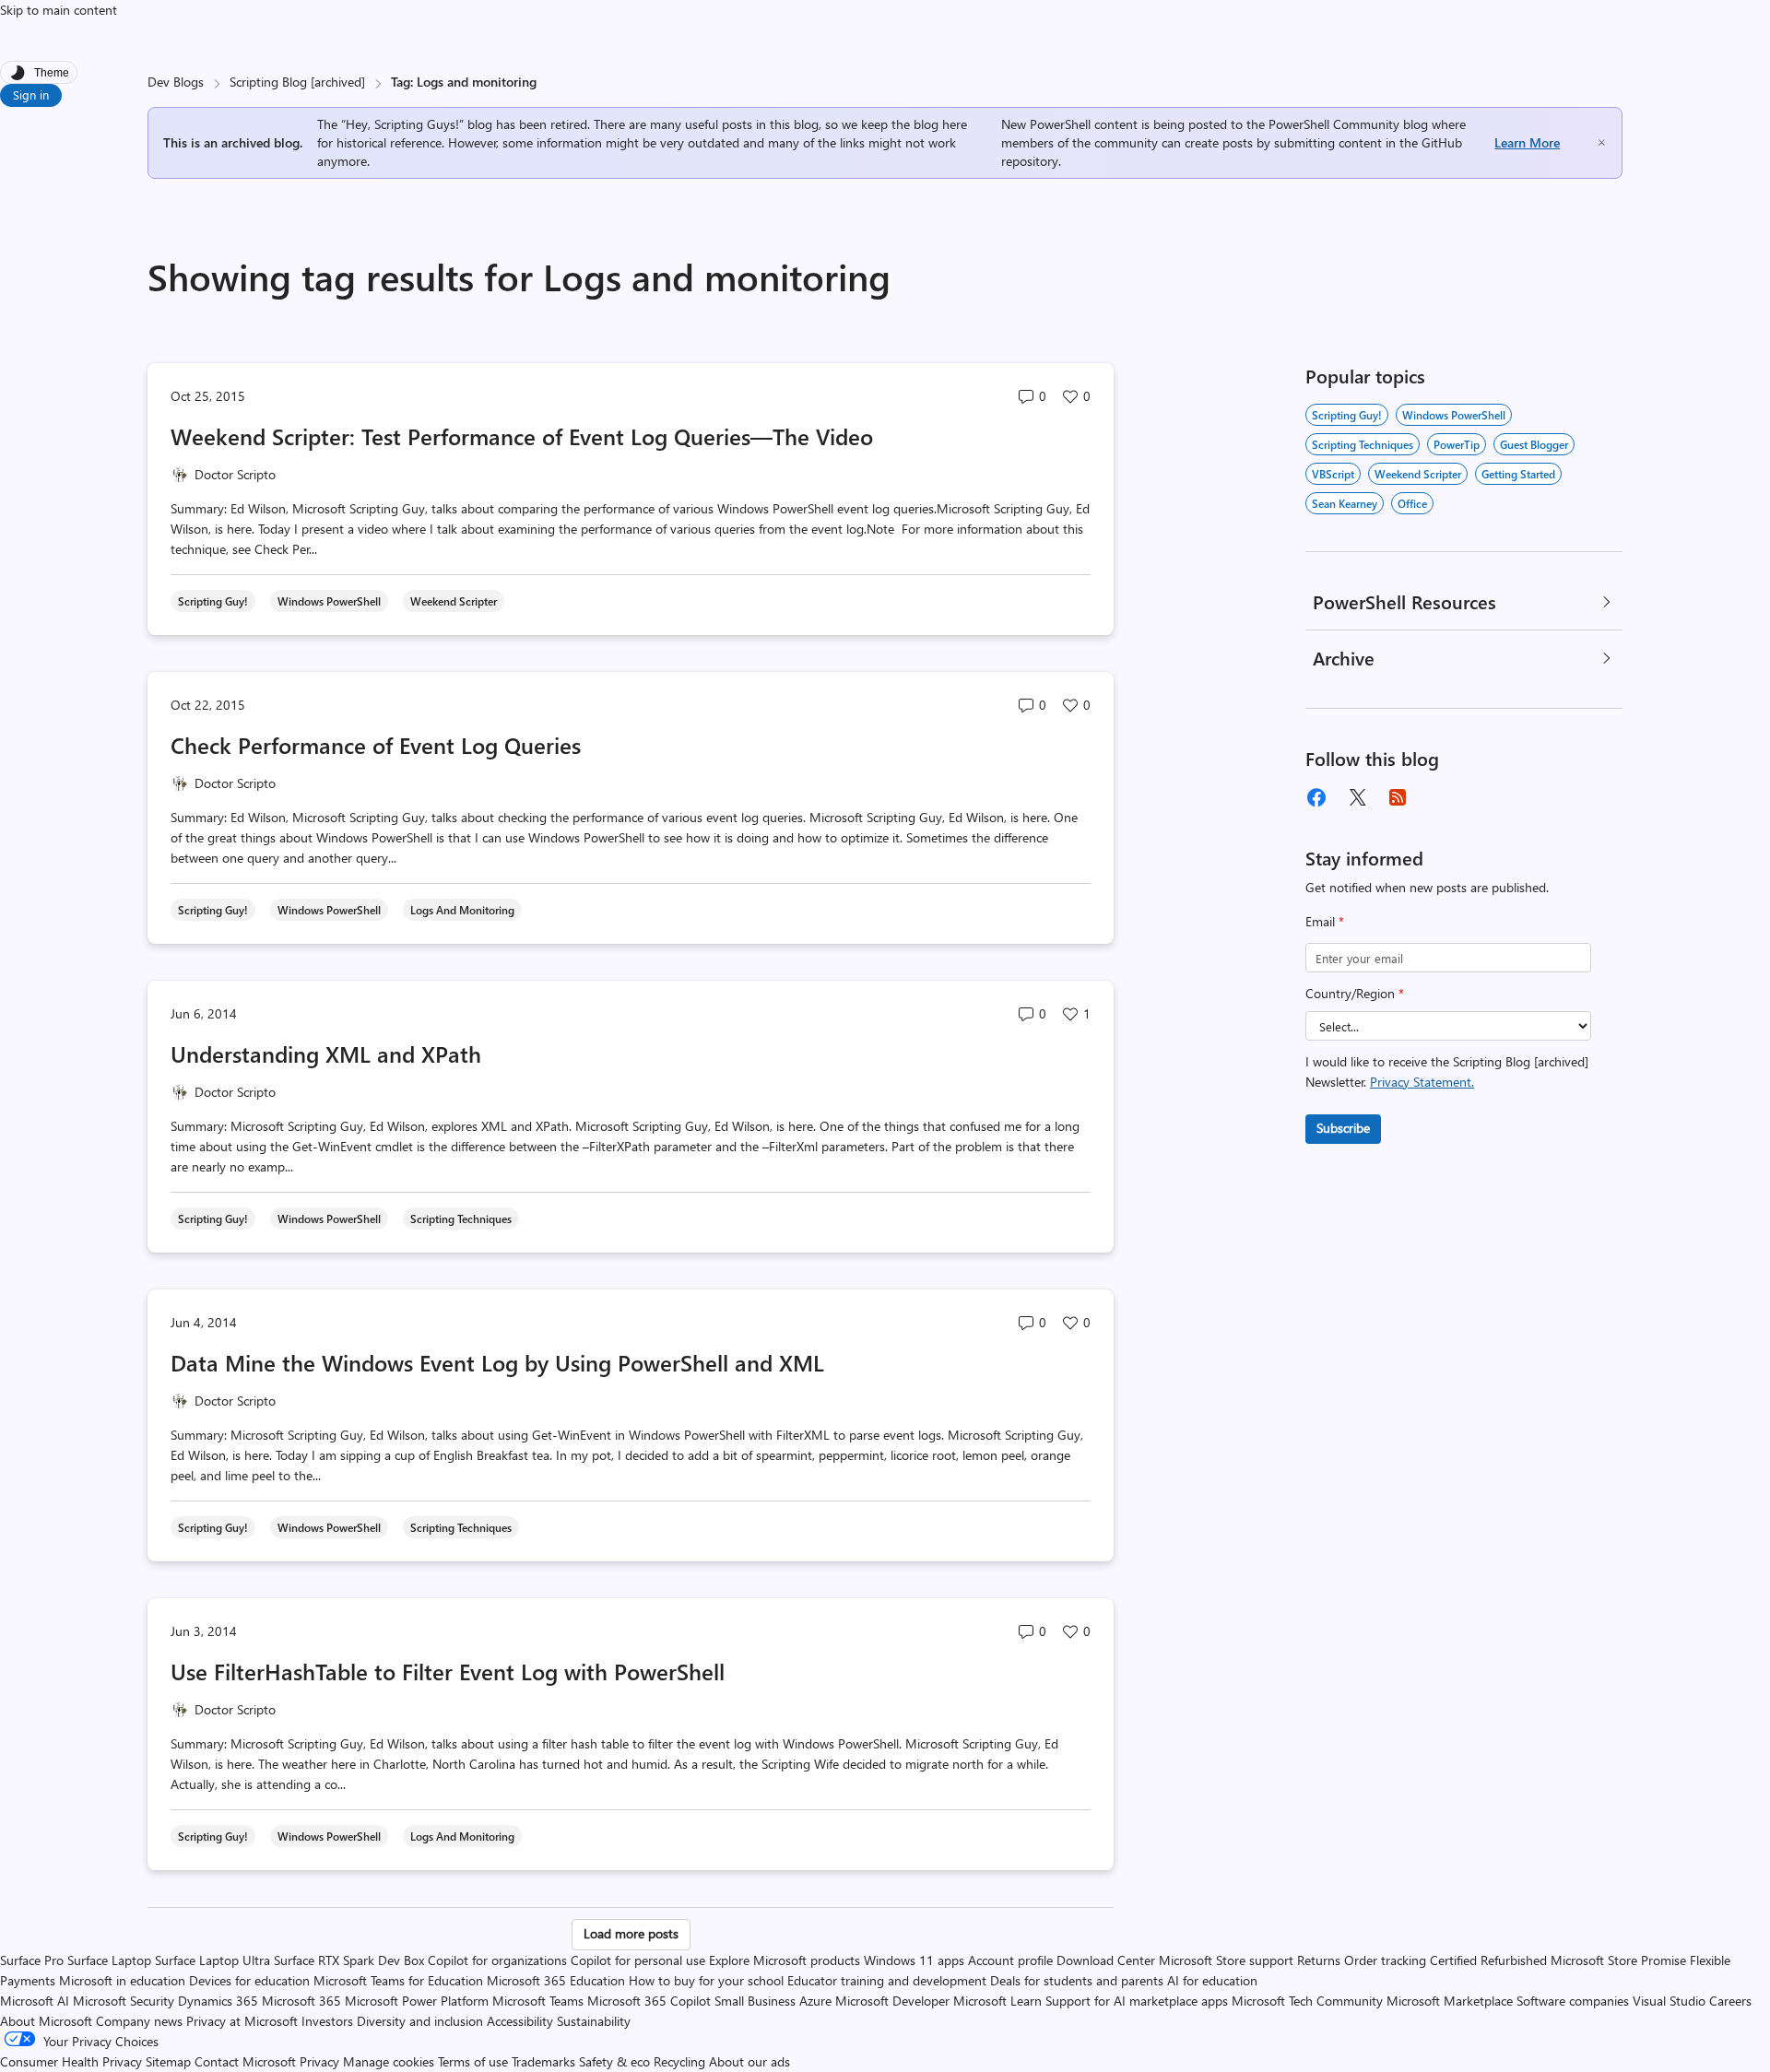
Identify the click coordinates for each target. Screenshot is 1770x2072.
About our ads (749, 2061)
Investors (327, 2021)
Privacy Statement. (1422, 1082)
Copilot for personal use (638, 1960)
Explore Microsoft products (785, 1960)
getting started (1518, 474)
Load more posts (631, 1933)
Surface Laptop (109, 1960)
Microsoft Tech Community (1307, 2001)
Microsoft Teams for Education (398, 1980)
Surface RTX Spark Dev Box (349, 1960)
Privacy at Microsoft (242, 2021)
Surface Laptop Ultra (212, 1960)
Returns (1319, 1960)
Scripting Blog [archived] (297, 82)
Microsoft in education (122, 1980)
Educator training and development (887, 1980)
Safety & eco (614, 2061)
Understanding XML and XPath (326, 1054)
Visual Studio (1669, 2001)
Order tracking (1385, 1960)
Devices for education (249, 1980)
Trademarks (543, 2061)
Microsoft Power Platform (417, 2001)
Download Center (1106, 1960)
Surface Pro (32, 1960)
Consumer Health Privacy (71, 2061)
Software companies (1573, 2001)
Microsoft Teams (538, 2001)
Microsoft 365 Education (556, 1980)
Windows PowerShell (1454, 415)
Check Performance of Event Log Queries (376, 745)
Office (1412, 503)
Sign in (31, 94)
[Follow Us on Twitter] (1357, 797)
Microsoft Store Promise (1618, 1960)
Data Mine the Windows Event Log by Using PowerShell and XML (497, 1362)
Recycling (679, 2061)
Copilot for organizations (497, 1960)
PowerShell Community (1334, 124)
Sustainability (594, 2021)
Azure (815, 2001)
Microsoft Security (124, 2001)
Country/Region (1355, 993)
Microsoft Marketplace (1450, 2001)
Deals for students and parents (1077, 1980)
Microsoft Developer (892, 2001)
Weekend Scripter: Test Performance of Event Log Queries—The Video (522, 436)
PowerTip (1457, 444)
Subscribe (1343, 1128)
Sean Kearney (1345, 503)
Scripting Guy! (1347, 415)
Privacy (321, 2061)
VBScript (1333, 474)
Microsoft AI (35, 2001)
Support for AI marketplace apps (1137, 2001)
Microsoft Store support (1226, 1960)
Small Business (755, 2001)
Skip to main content (59, 10)
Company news (139, 2021)
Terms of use (473, 2061)
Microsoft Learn (997, 2001)
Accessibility (520, 2021)
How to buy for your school (706, 1980)
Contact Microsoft (245, 2061)
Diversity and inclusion (420, 2021)
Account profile (1010, 1960)
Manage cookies (389, 2061)
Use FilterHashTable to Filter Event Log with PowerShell (448, 1671)
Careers (1730, 2001)
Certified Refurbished (1488, 1960)
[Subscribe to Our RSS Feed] (1398, 797)
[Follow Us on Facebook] (1316, 797)
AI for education (1212, 1980)
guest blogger (1534, 444)
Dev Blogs (176, 82)
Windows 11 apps (914, 1960)
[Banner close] (1602, 142)
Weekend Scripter (1418, 474)
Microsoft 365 (301, 2001)
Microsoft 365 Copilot (649, 2001)
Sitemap (168, 2061)
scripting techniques (1363, 444)
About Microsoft (46, 2021)
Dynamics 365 (218, 2001)
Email (1325, 921)
